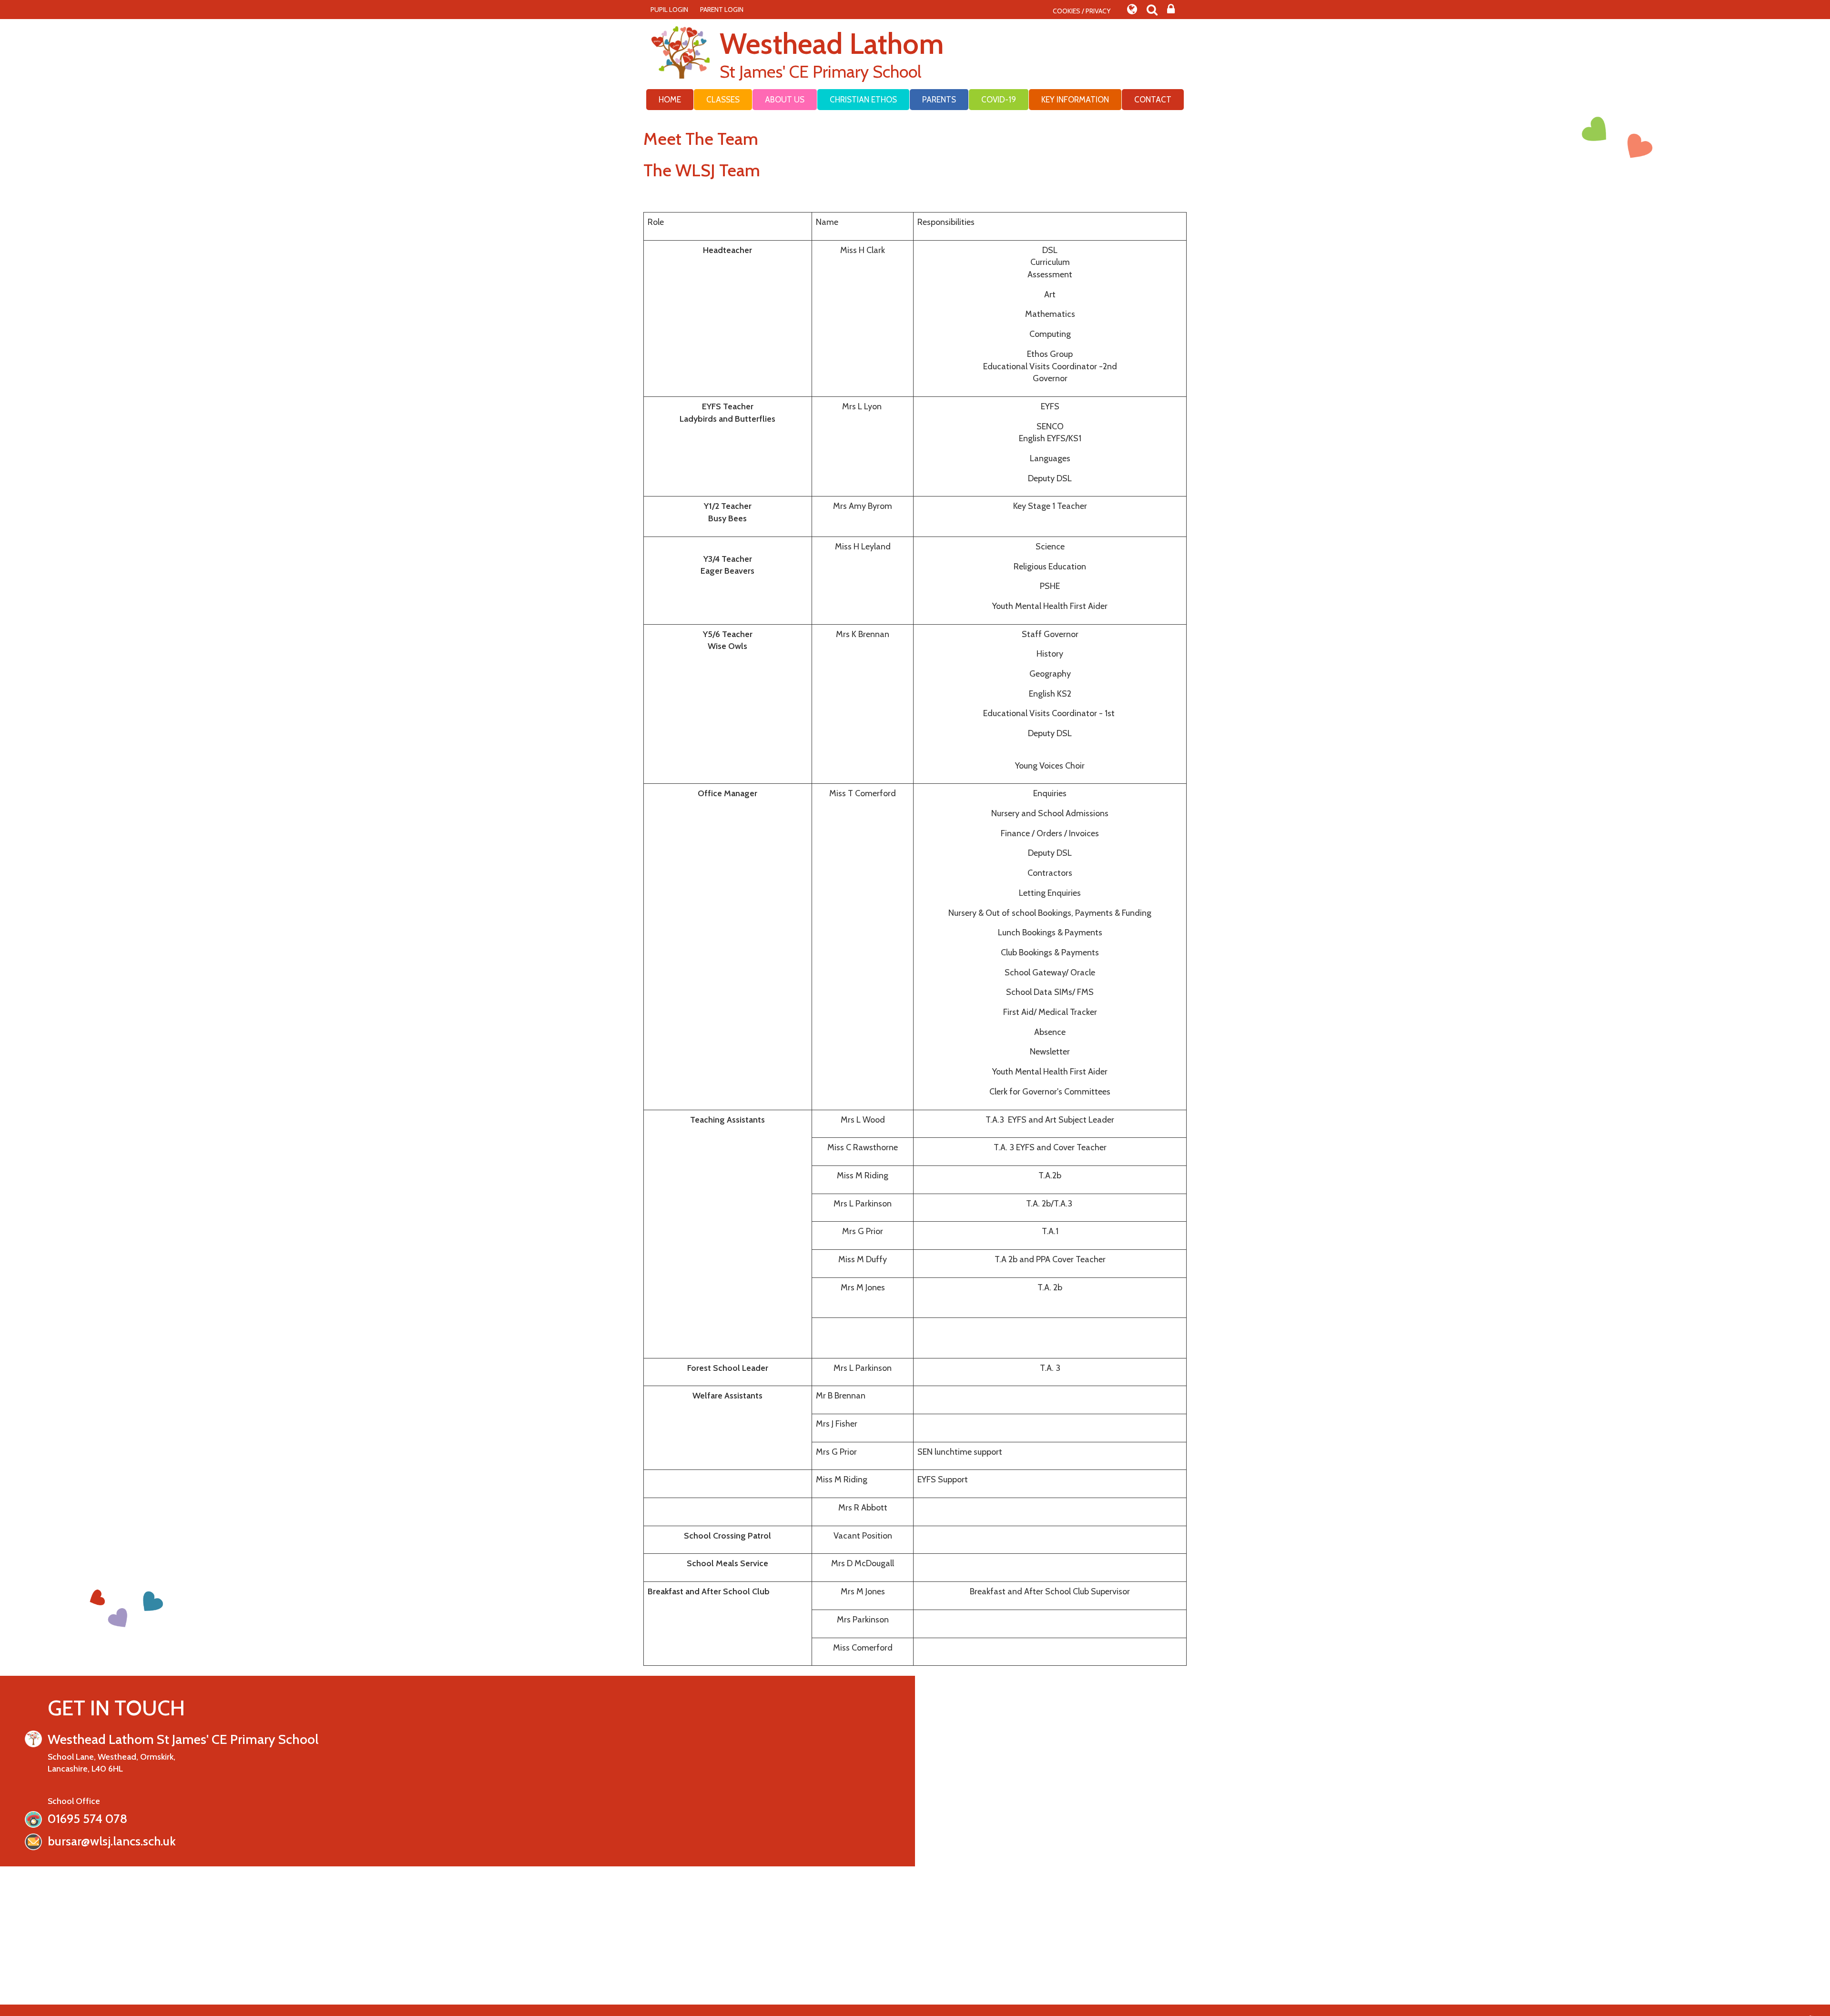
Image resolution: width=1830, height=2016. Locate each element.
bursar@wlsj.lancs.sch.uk (112, 1841)
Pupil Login (669, 10)
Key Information (1075, 100)
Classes (723, 100)
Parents (939, 100)
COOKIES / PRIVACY (1082, 11)
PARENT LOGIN (722, 10)
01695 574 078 (87, 1819)
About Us (785, 100)
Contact (1153, 100)
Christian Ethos (863, 100)
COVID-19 (999, 100)
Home (670, 100)
